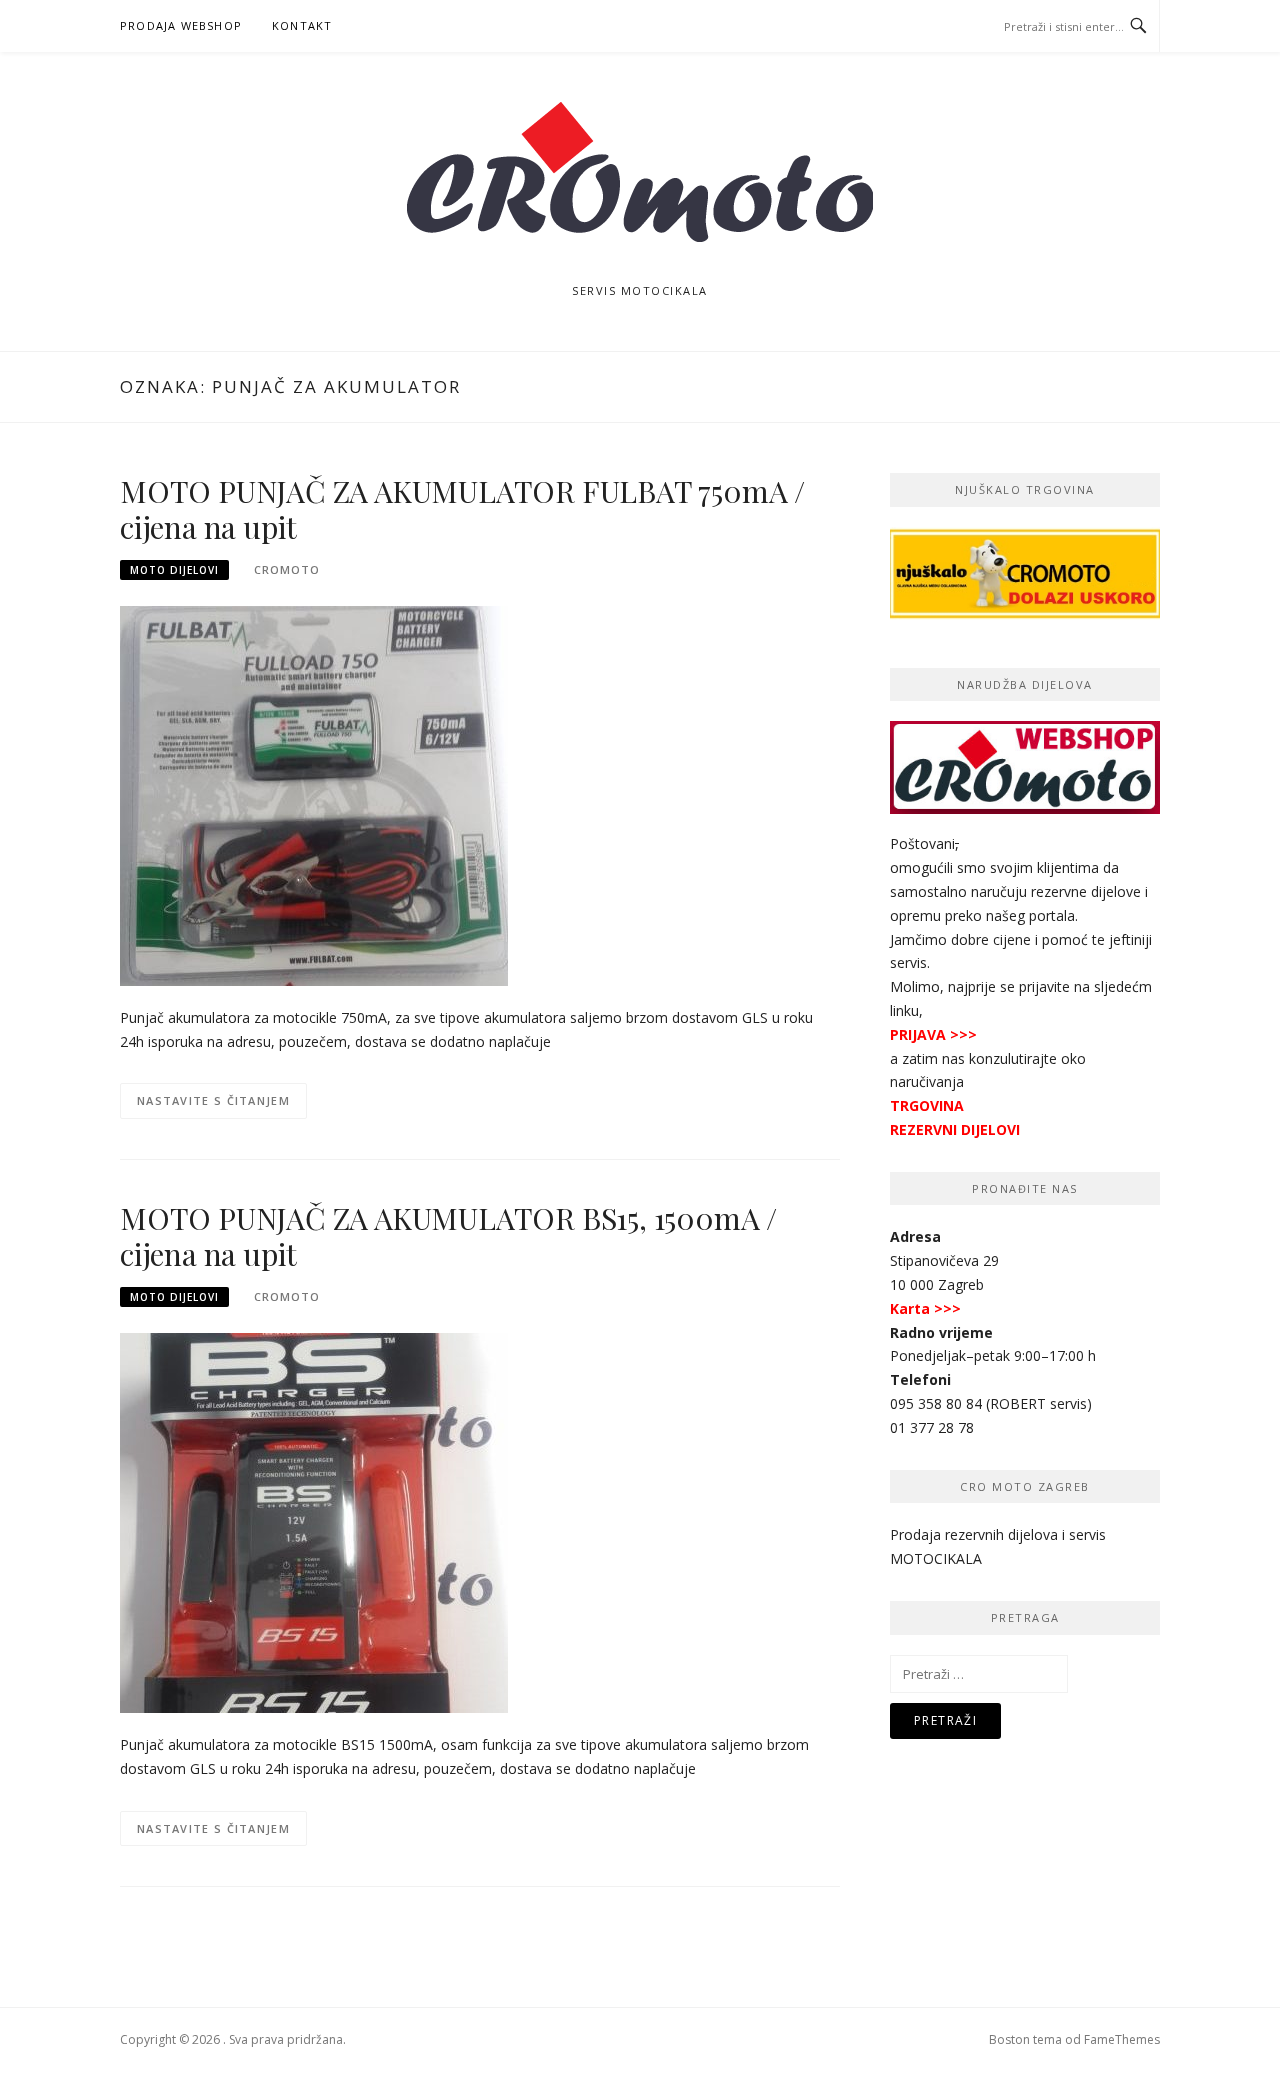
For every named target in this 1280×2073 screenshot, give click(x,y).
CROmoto (287, 569)
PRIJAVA (918, 1034)
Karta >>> (925, 1308)
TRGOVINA (927, 1105)
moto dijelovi (174, 570)
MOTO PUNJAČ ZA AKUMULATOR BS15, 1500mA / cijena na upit (448, 1236)
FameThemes (1122, 2039)
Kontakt (302, 25)
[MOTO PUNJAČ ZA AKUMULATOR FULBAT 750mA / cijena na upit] (314, 794)
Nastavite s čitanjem (213, 1100)
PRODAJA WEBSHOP (181, 25)
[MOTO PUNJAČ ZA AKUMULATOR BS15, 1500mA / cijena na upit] (314, 1521)
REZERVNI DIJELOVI (955, 1129)
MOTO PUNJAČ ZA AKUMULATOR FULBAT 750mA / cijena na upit (462, 509)
